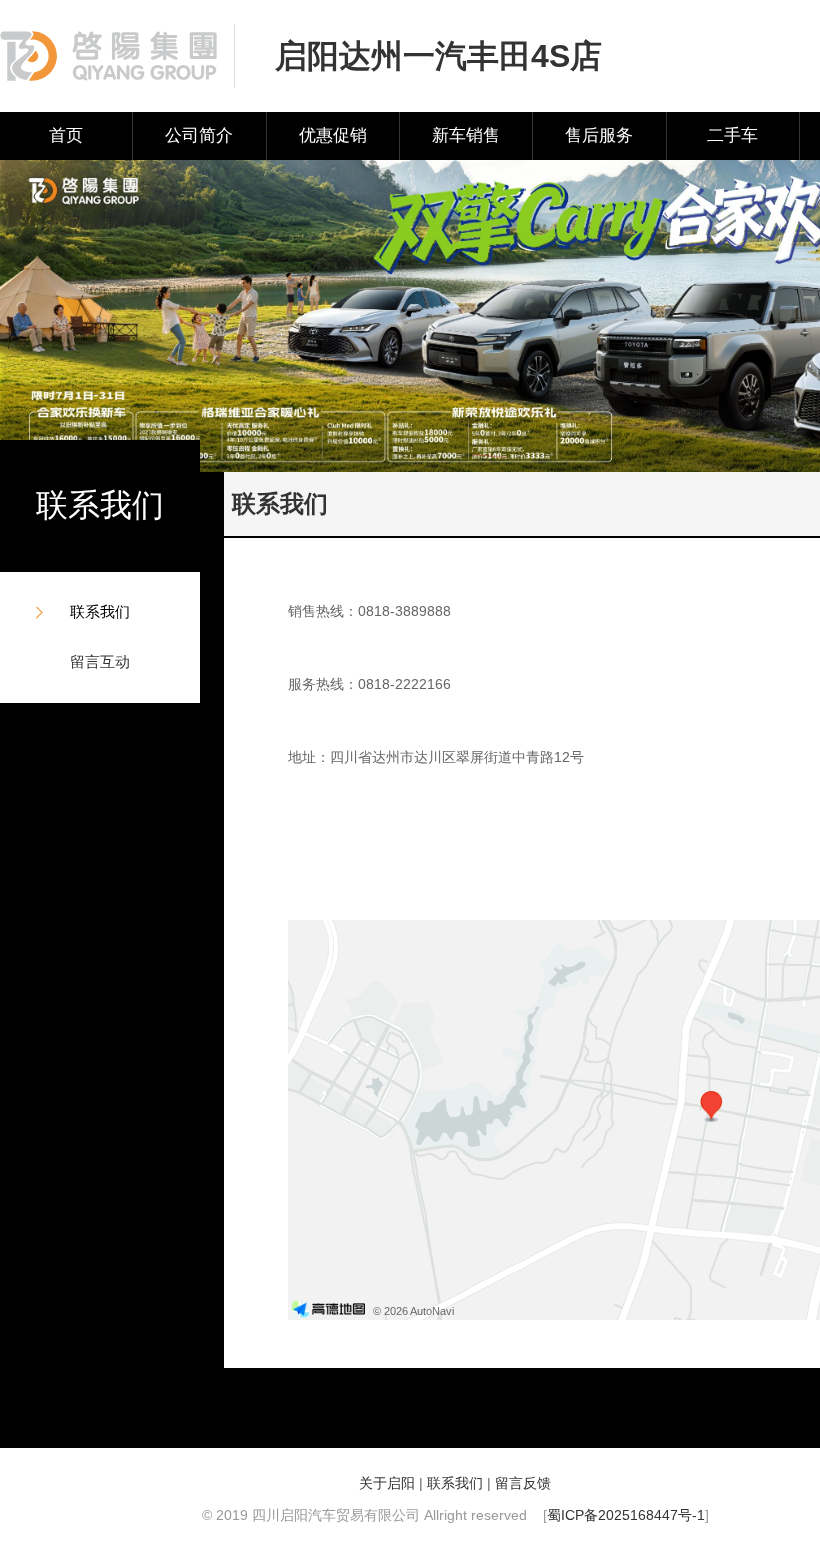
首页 (66, 135)
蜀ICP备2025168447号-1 (626, 1515)
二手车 (732, 135)
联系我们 (100, 611)
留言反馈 (523, 1483)
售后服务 (599, 135)
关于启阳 (387, 1483)
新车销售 (466, 135)
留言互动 (100, 661)
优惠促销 (333, 135)
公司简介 (199, 135)
